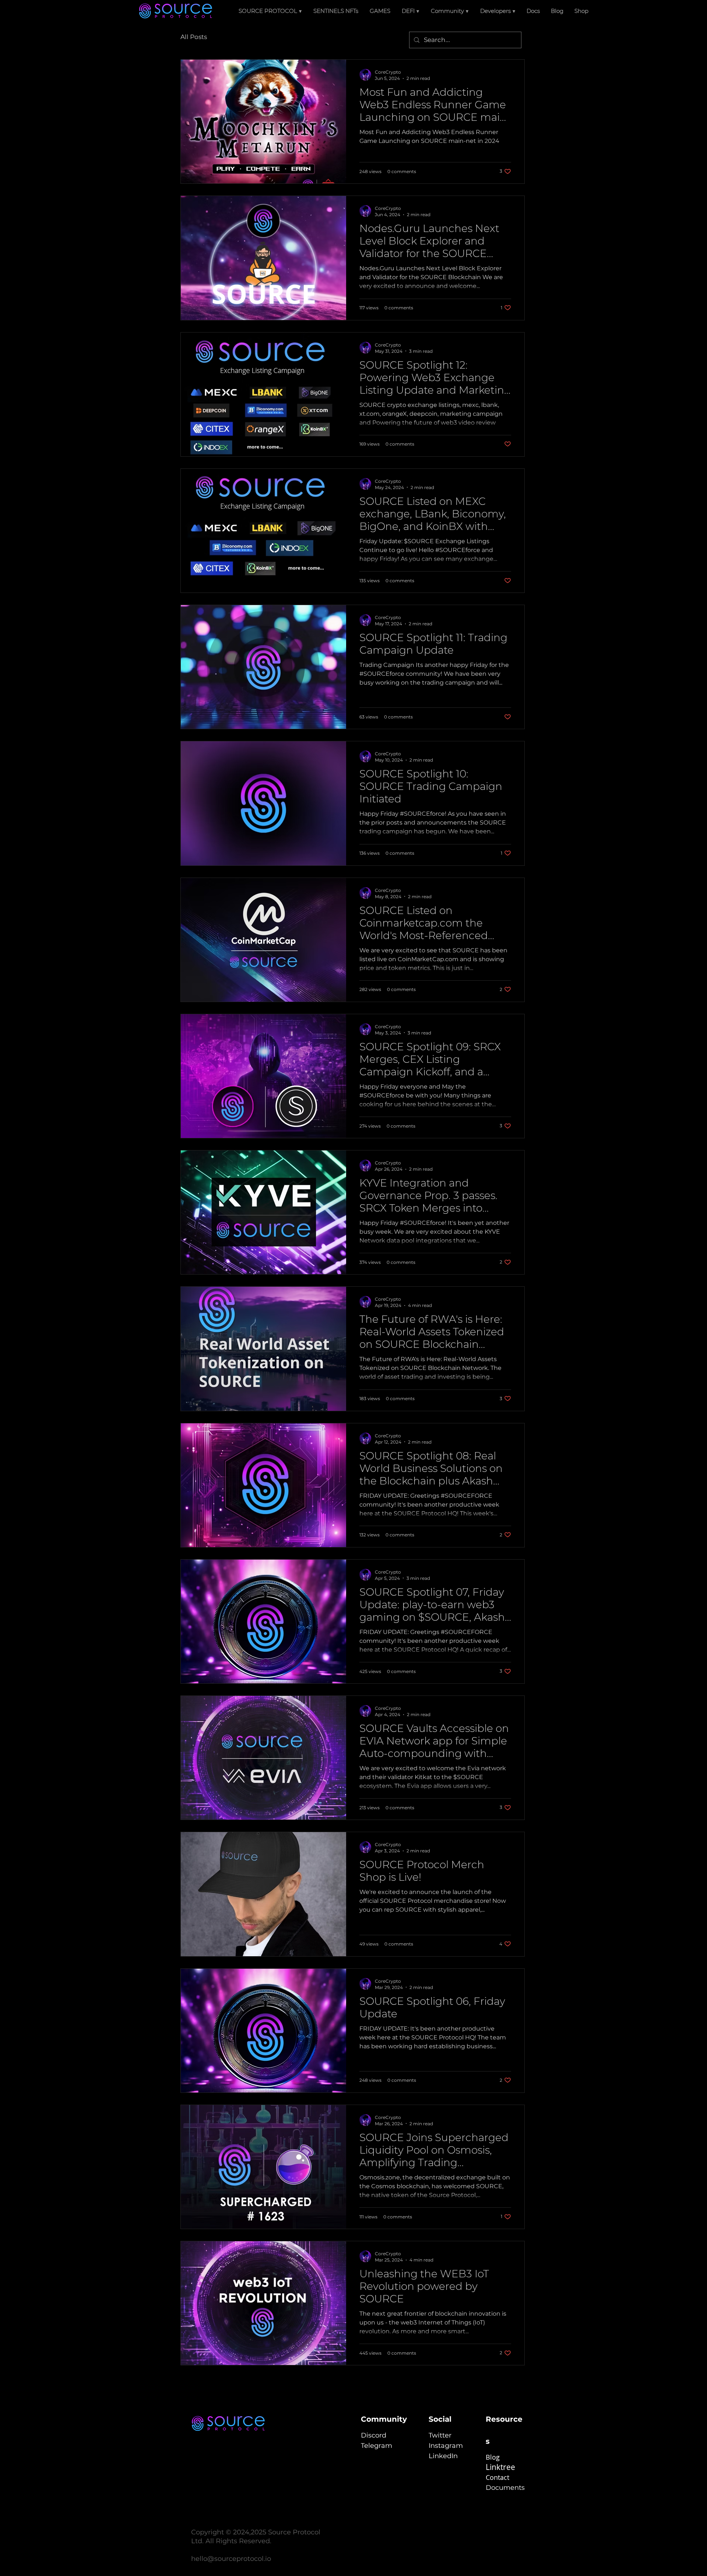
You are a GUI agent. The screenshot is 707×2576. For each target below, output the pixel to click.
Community (384, 2419)
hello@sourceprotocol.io (231, 2559)
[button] (411, 11)
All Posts (194, 37)
